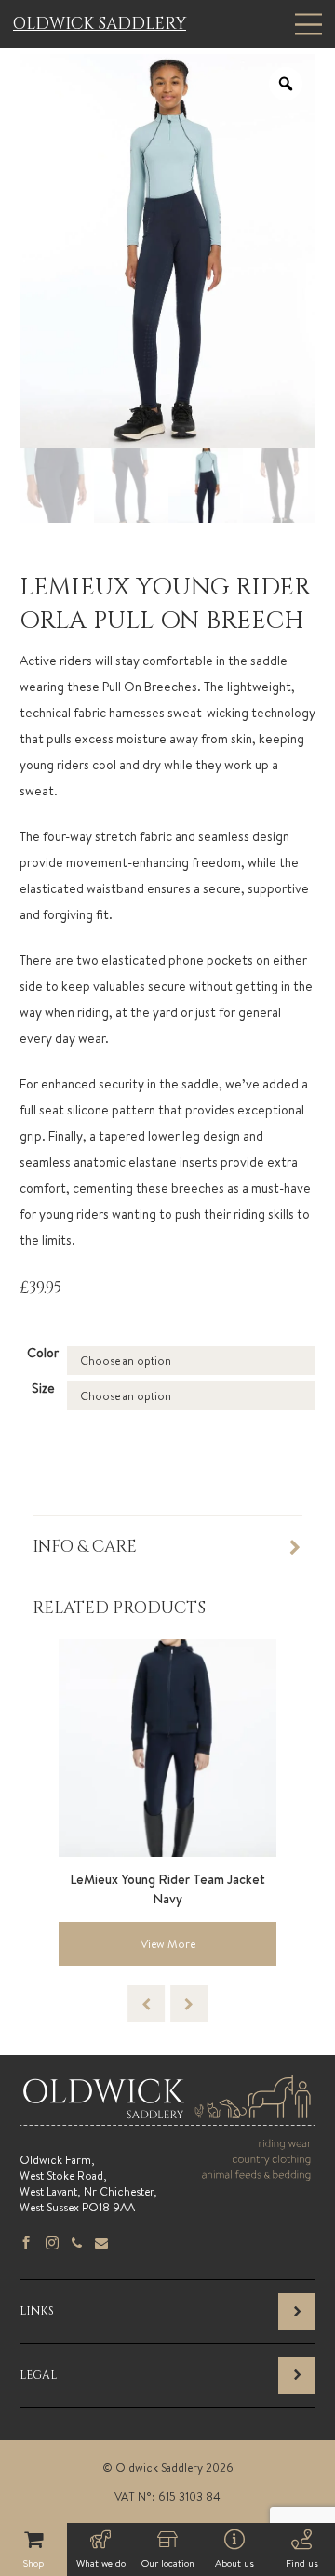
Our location (168, 2563)
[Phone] (77, 2244)
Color (43, 1353)
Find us (302, 2563)
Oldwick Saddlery (100, 24)
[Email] (101, 2244)
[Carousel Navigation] (167, 2004)
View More (168, 1944)
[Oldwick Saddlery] (167, 2118)
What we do (101, 2563)
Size (43, 1388)
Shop (33, 2563)
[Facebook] (26, 2244)
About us (234, 2563)
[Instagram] (52, 2244)
